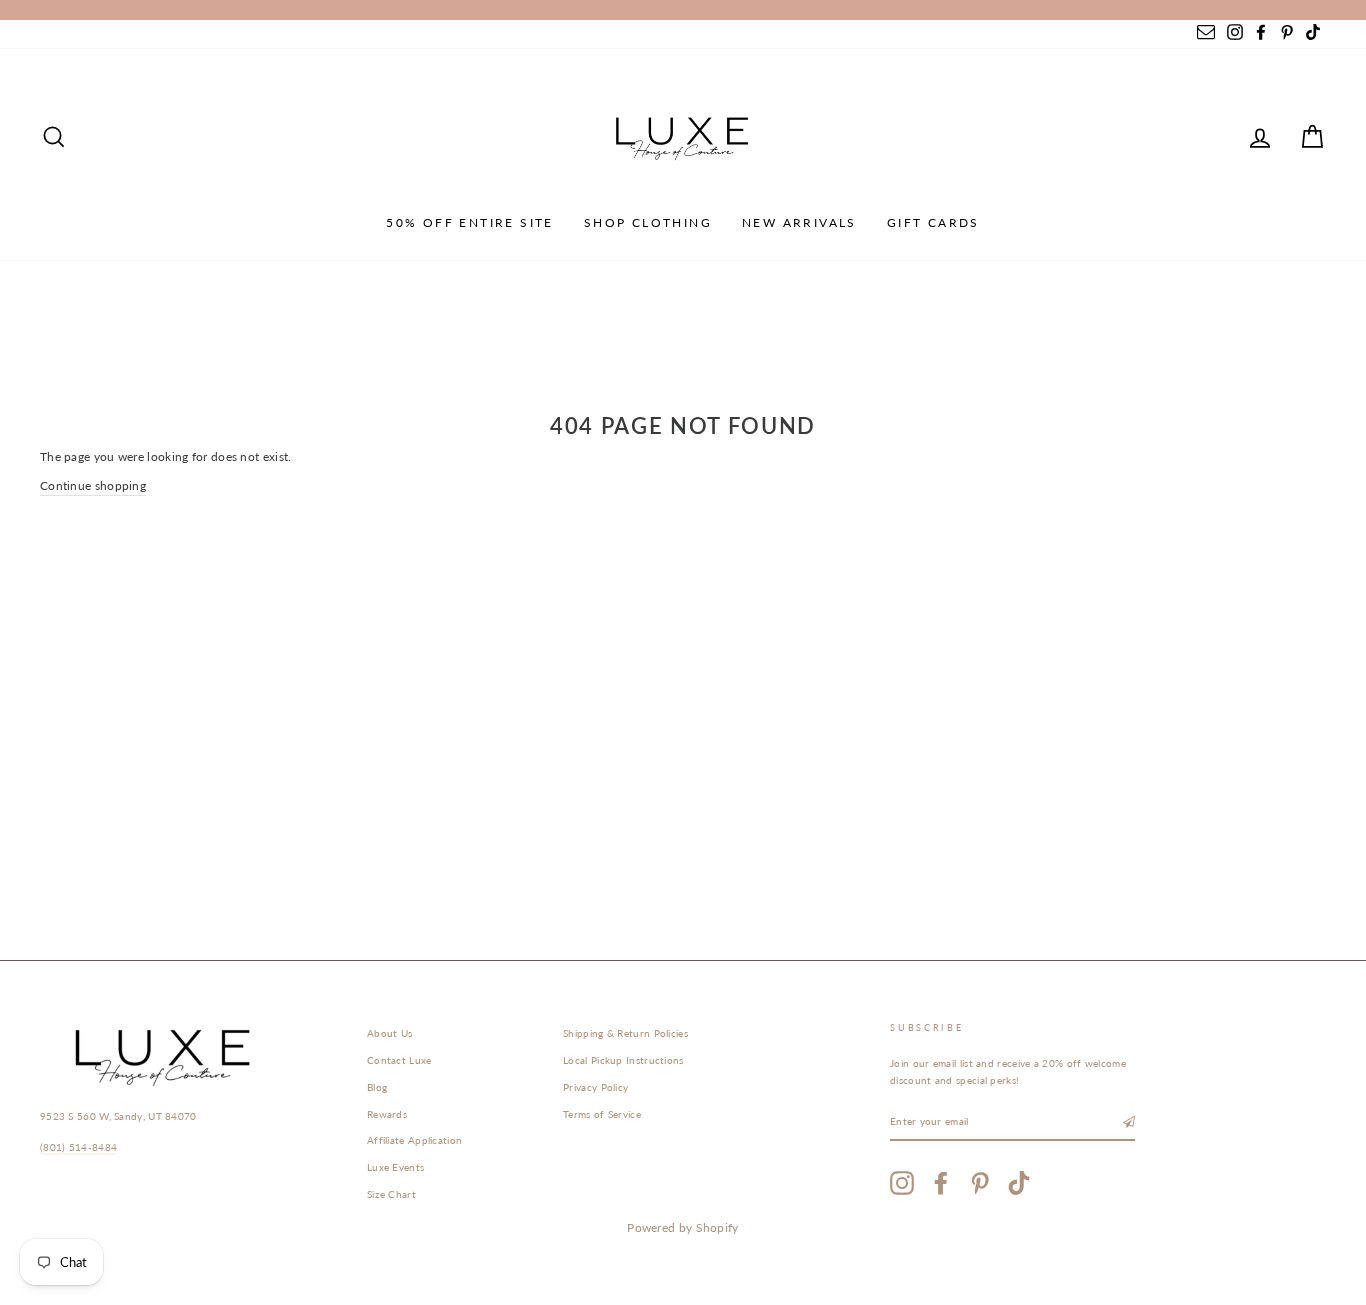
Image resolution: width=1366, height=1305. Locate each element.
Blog (377, 1087)
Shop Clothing (648, 222)
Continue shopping (93, 485)
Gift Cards (933, 222)
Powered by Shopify (682, 1227)
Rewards (387, 1114)
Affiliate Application (414, 1140)
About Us (389, 1033)
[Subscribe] (1129, 1122)
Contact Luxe (399, 1060)
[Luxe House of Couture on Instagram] (902, 1183)
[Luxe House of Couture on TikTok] (1019, 1183)
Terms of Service (602, 1114)
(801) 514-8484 (78, 1147)
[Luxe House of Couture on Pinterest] (980, 1183)
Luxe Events (395, 1167)
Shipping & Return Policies (625, 1033)
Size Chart (391, 1194)
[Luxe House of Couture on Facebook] (941, 1183)
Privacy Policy (595, 1087)
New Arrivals (799, 222)
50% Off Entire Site (470, 222)
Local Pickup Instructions (623, 1060)
